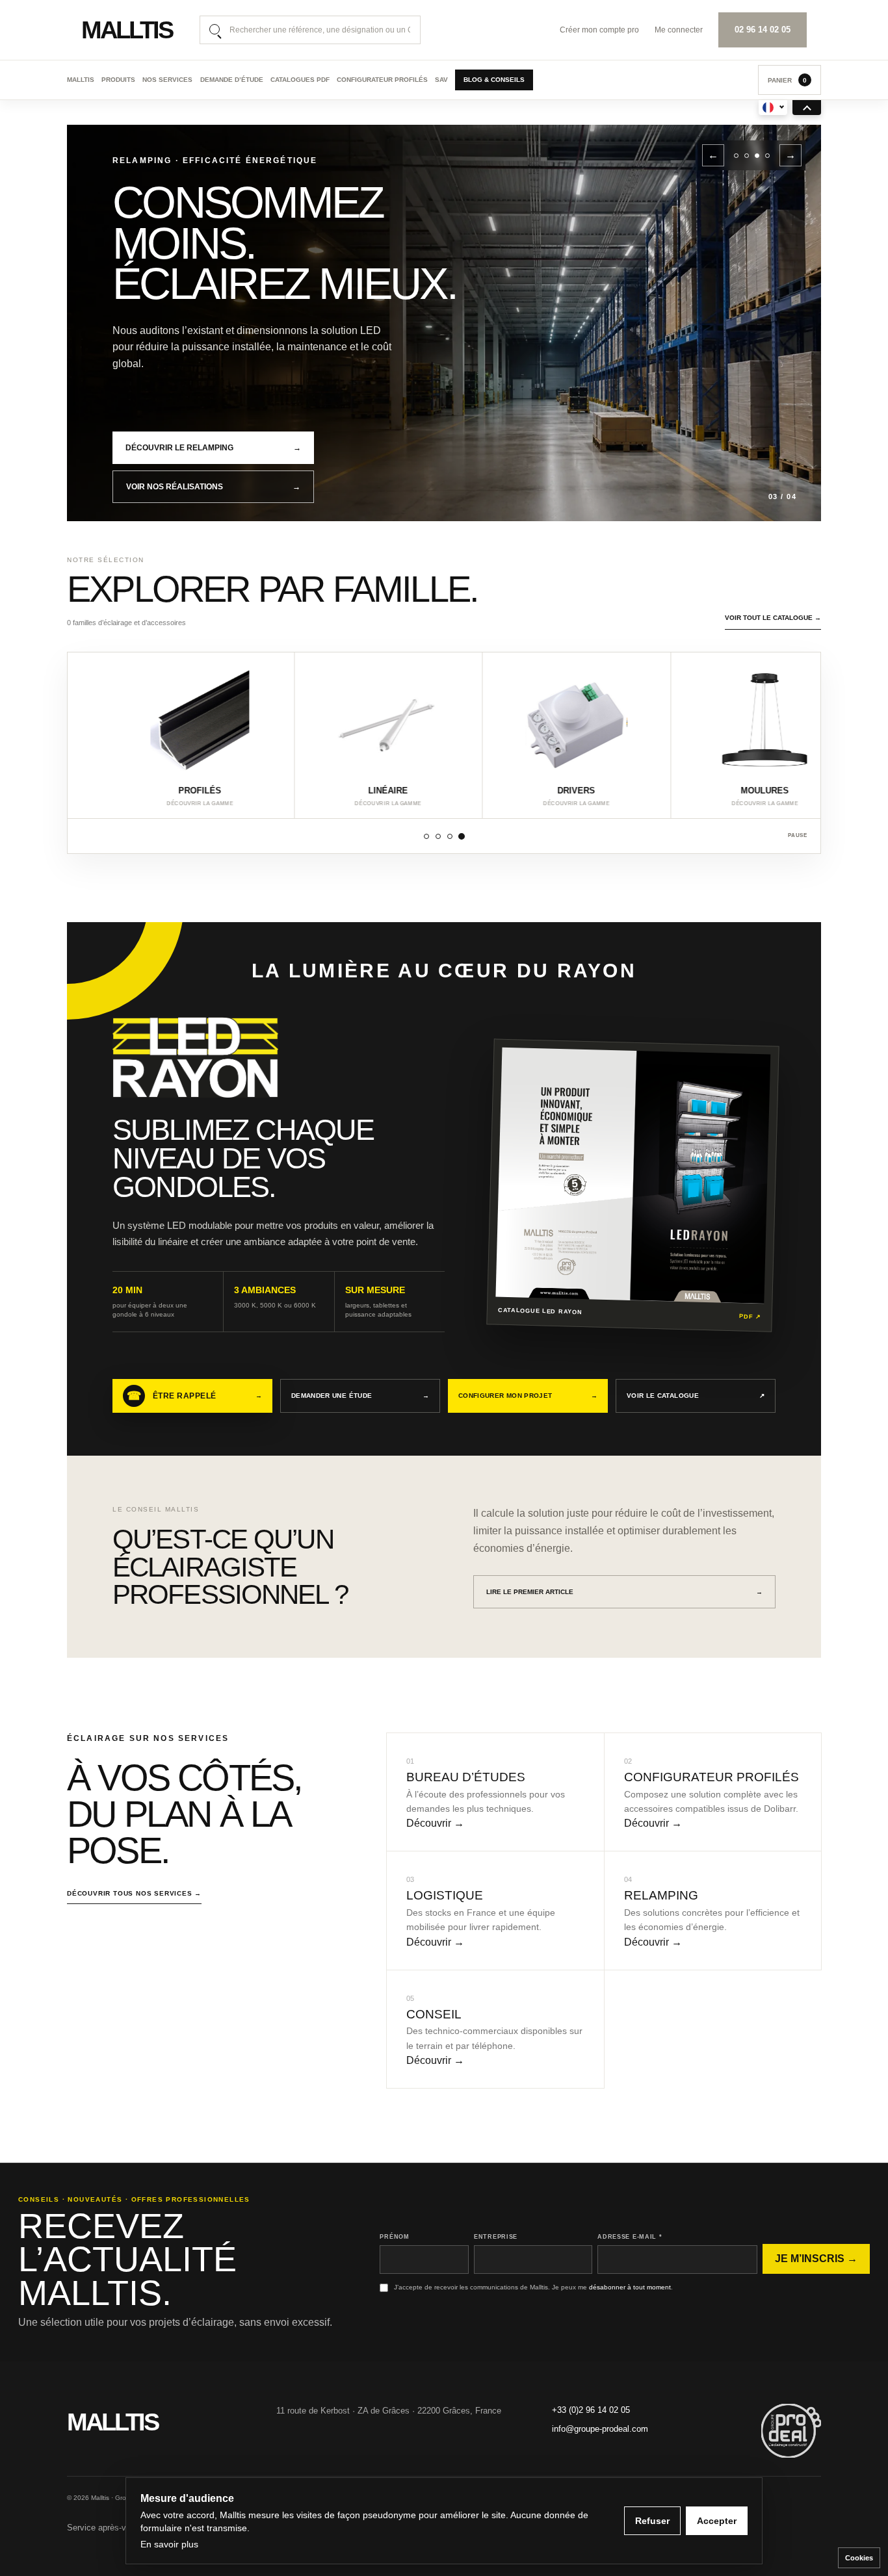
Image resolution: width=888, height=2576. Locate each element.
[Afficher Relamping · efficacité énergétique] (757, 156)
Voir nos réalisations (213, 487)
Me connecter (679, 30)
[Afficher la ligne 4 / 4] (462, 836)
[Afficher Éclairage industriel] (767, 156)
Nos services (167, 80)
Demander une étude (360, 1396)
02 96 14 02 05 (763, 30)
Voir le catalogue (696, 1396)
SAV (441, 80)
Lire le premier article (624, 1592)
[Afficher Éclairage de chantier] (747, 156)
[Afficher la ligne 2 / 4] (438, 836)
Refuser (652, 2521)
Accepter (717, 2521)
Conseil (434, 2014)
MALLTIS (127, 30)
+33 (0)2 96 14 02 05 (591, 2410)
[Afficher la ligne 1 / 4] (426, 836)
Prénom (394, 2237)
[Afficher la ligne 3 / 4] (450, 836)
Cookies (859, 2558)
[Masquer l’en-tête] (807, 108)
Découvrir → (435, 1823)
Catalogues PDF (300, 80)
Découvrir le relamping (213, 448)
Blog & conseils (494, 80)
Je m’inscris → (816, 2259)
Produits (118, 80)
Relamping (661, 1895)
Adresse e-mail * (630, 2237)
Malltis (81, 80)
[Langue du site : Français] (773, 108)
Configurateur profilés (382, 80)
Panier (787, 80)
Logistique (445, 1895)
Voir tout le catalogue (773, 618)
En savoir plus (169, 2544)
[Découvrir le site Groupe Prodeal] (791, 2431)
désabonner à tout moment (630, 2287)
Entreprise (496, 2237)
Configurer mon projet (528, 1396)
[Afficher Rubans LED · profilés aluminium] (736, 156)
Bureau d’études (466, 1777)
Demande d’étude (232, 80)
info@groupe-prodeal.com (600, 2429)
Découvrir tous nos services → (134, 1893)
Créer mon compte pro (599, 30)
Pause (798, 835)
